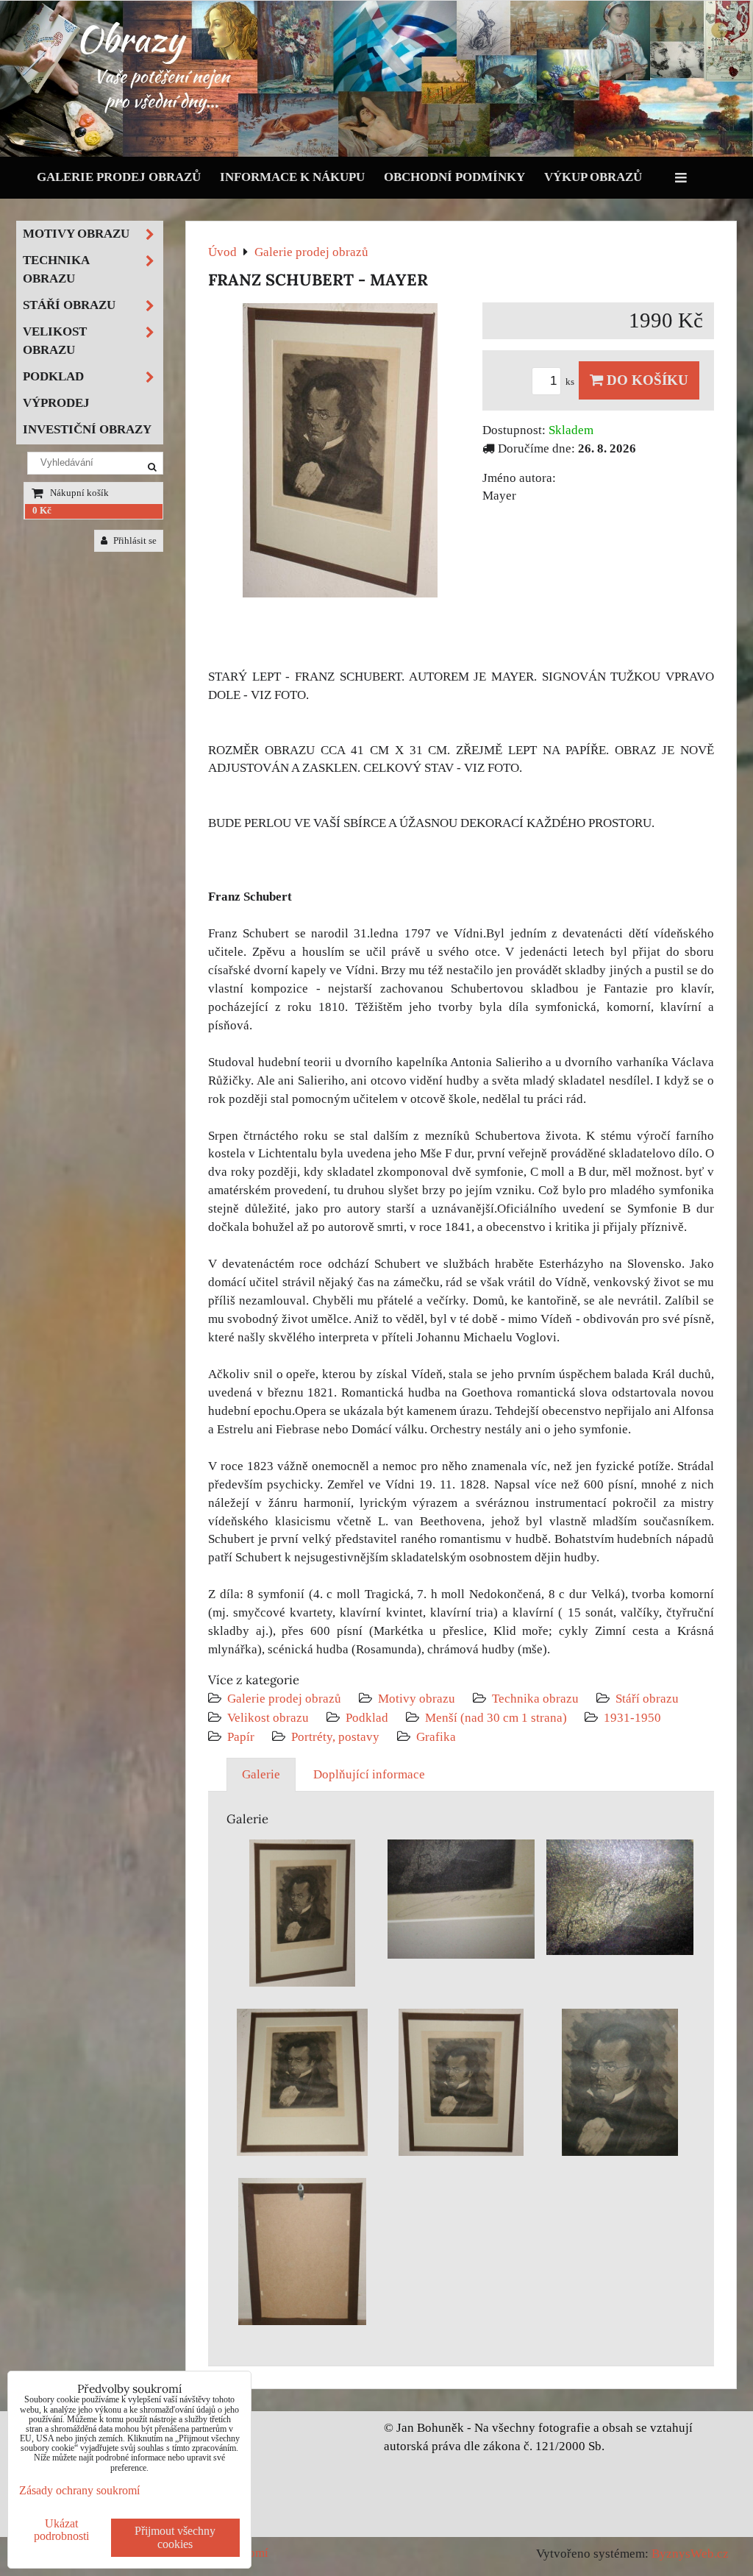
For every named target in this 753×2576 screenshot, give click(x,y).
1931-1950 (632, 1718)
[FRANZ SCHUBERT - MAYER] (340, 453)
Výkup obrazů (593, 177)
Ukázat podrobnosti (61, 2530)
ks (571, 382)
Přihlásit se (134, 541)
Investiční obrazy (87, 429)
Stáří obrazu (647, 1699)
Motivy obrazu (417, 1699)
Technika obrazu (535, 1699)
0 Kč (42, 511)
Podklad (367, 1718)
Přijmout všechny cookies (175, 2537)
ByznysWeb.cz (690, 2554)
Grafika (436, 1737)
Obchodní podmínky (454, 177)
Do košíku (646, 380)
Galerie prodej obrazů (119, 177)
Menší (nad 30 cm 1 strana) (497, 1718)
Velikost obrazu (268, 1718)
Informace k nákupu (292, 177)
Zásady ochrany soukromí (79, 2490)
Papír (241, 1737)
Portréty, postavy (335, 1737)
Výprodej (56, 403)
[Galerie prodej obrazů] (376, 153)
